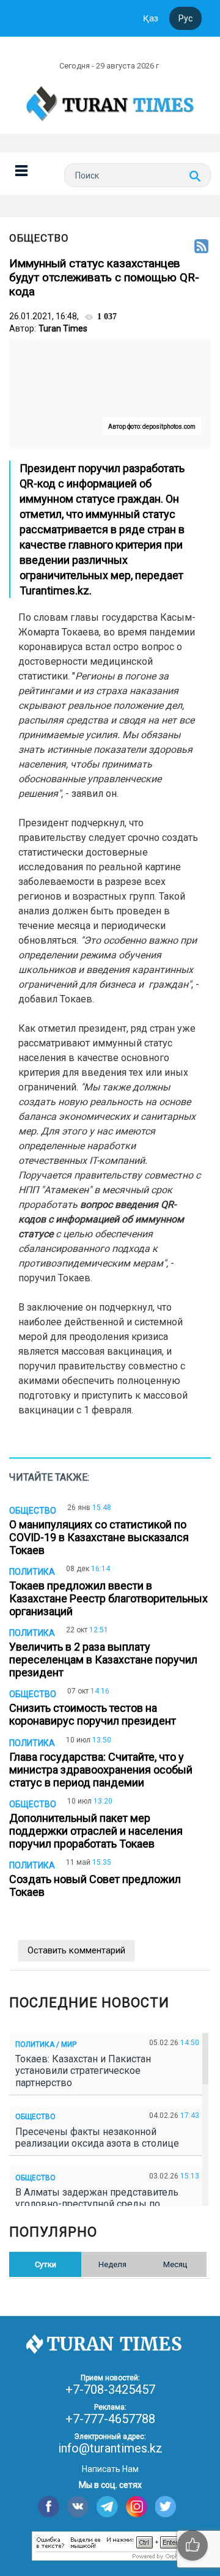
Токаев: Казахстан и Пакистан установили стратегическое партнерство (83, 2071)
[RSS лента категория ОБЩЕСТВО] (201, 247)
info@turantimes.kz (110, 2448)
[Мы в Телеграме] (107, 2507)
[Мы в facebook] (49, 2507)
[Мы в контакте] (78, 2507)
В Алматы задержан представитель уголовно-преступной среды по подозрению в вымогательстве (97, 2204)
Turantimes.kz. (56, 590)
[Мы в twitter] (166, 2507)
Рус (185, 18)
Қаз (151, 18)
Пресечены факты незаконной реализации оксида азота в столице (100, 2137)
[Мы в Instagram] (137, 2507)
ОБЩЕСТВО (39, 238)
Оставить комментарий (76, 1950)
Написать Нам (110, 2469)
